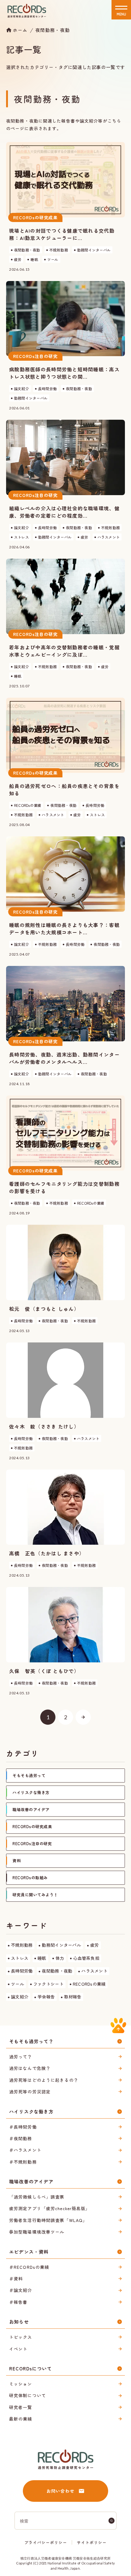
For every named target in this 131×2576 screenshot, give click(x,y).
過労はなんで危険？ (30, 2068)
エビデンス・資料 (29, 2252)
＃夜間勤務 (21, 2138)
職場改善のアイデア (31, 2181)
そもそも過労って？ (31, 2041)
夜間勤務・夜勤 (53, 30)
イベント (18, 2349)
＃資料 (16, 2279)
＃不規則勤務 (23, 2162)
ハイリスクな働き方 (31, 2111)
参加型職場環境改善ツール (37, 2232)
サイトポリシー (92, 2542)
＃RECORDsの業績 (29, 2267)
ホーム (20, 30)
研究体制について (28, 2395)
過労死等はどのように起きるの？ (44, 2080)
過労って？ (21, 2057)
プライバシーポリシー (46, 2542)
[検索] (112, 2521)
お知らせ (19, 2322)
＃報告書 (18, 2302)
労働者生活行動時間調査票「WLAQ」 (48, 2220)
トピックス (21, 2337)
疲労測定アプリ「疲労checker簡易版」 (50, 2208)
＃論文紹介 (21, 2290)
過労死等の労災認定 (30, 2092)
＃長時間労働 (23, 2127)
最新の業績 (21, 2419)
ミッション (21, 2384)
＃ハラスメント (25, 2150)
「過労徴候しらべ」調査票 (37, 2197)
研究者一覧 (21, 2407)
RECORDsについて (30, 2368)
